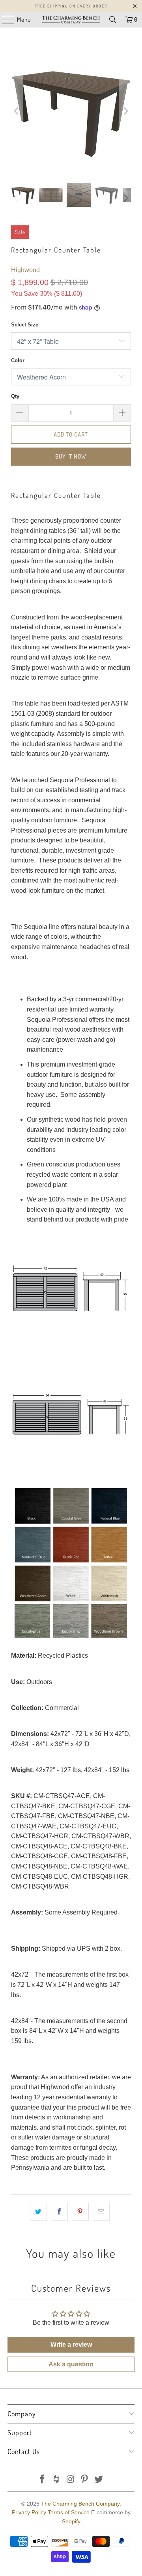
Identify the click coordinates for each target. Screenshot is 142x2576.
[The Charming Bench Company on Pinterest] (85, 2480)
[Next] (125, 111)
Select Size (25, 325)
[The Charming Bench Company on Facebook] (43, 2480)
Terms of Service (69, 2512)
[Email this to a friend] (101, 2212)
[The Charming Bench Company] (71, 20)
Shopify (71, 2521)
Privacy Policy (29, 2512)
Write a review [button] (71, 2345)
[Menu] (4, 20)
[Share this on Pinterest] (80, 2212)
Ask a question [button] (71, 2364)
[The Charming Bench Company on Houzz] (56, 2480)
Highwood (25, 270)
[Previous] (17, 111)
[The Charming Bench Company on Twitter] (99, 2480)
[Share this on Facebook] (59, 2212)
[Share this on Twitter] (38, 2212)
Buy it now (71, 456)
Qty (15, 396)
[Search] (113, 20)
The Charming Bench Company (80, 2504)
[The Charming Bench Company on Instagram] (71, 2480)
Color (18, 360)
